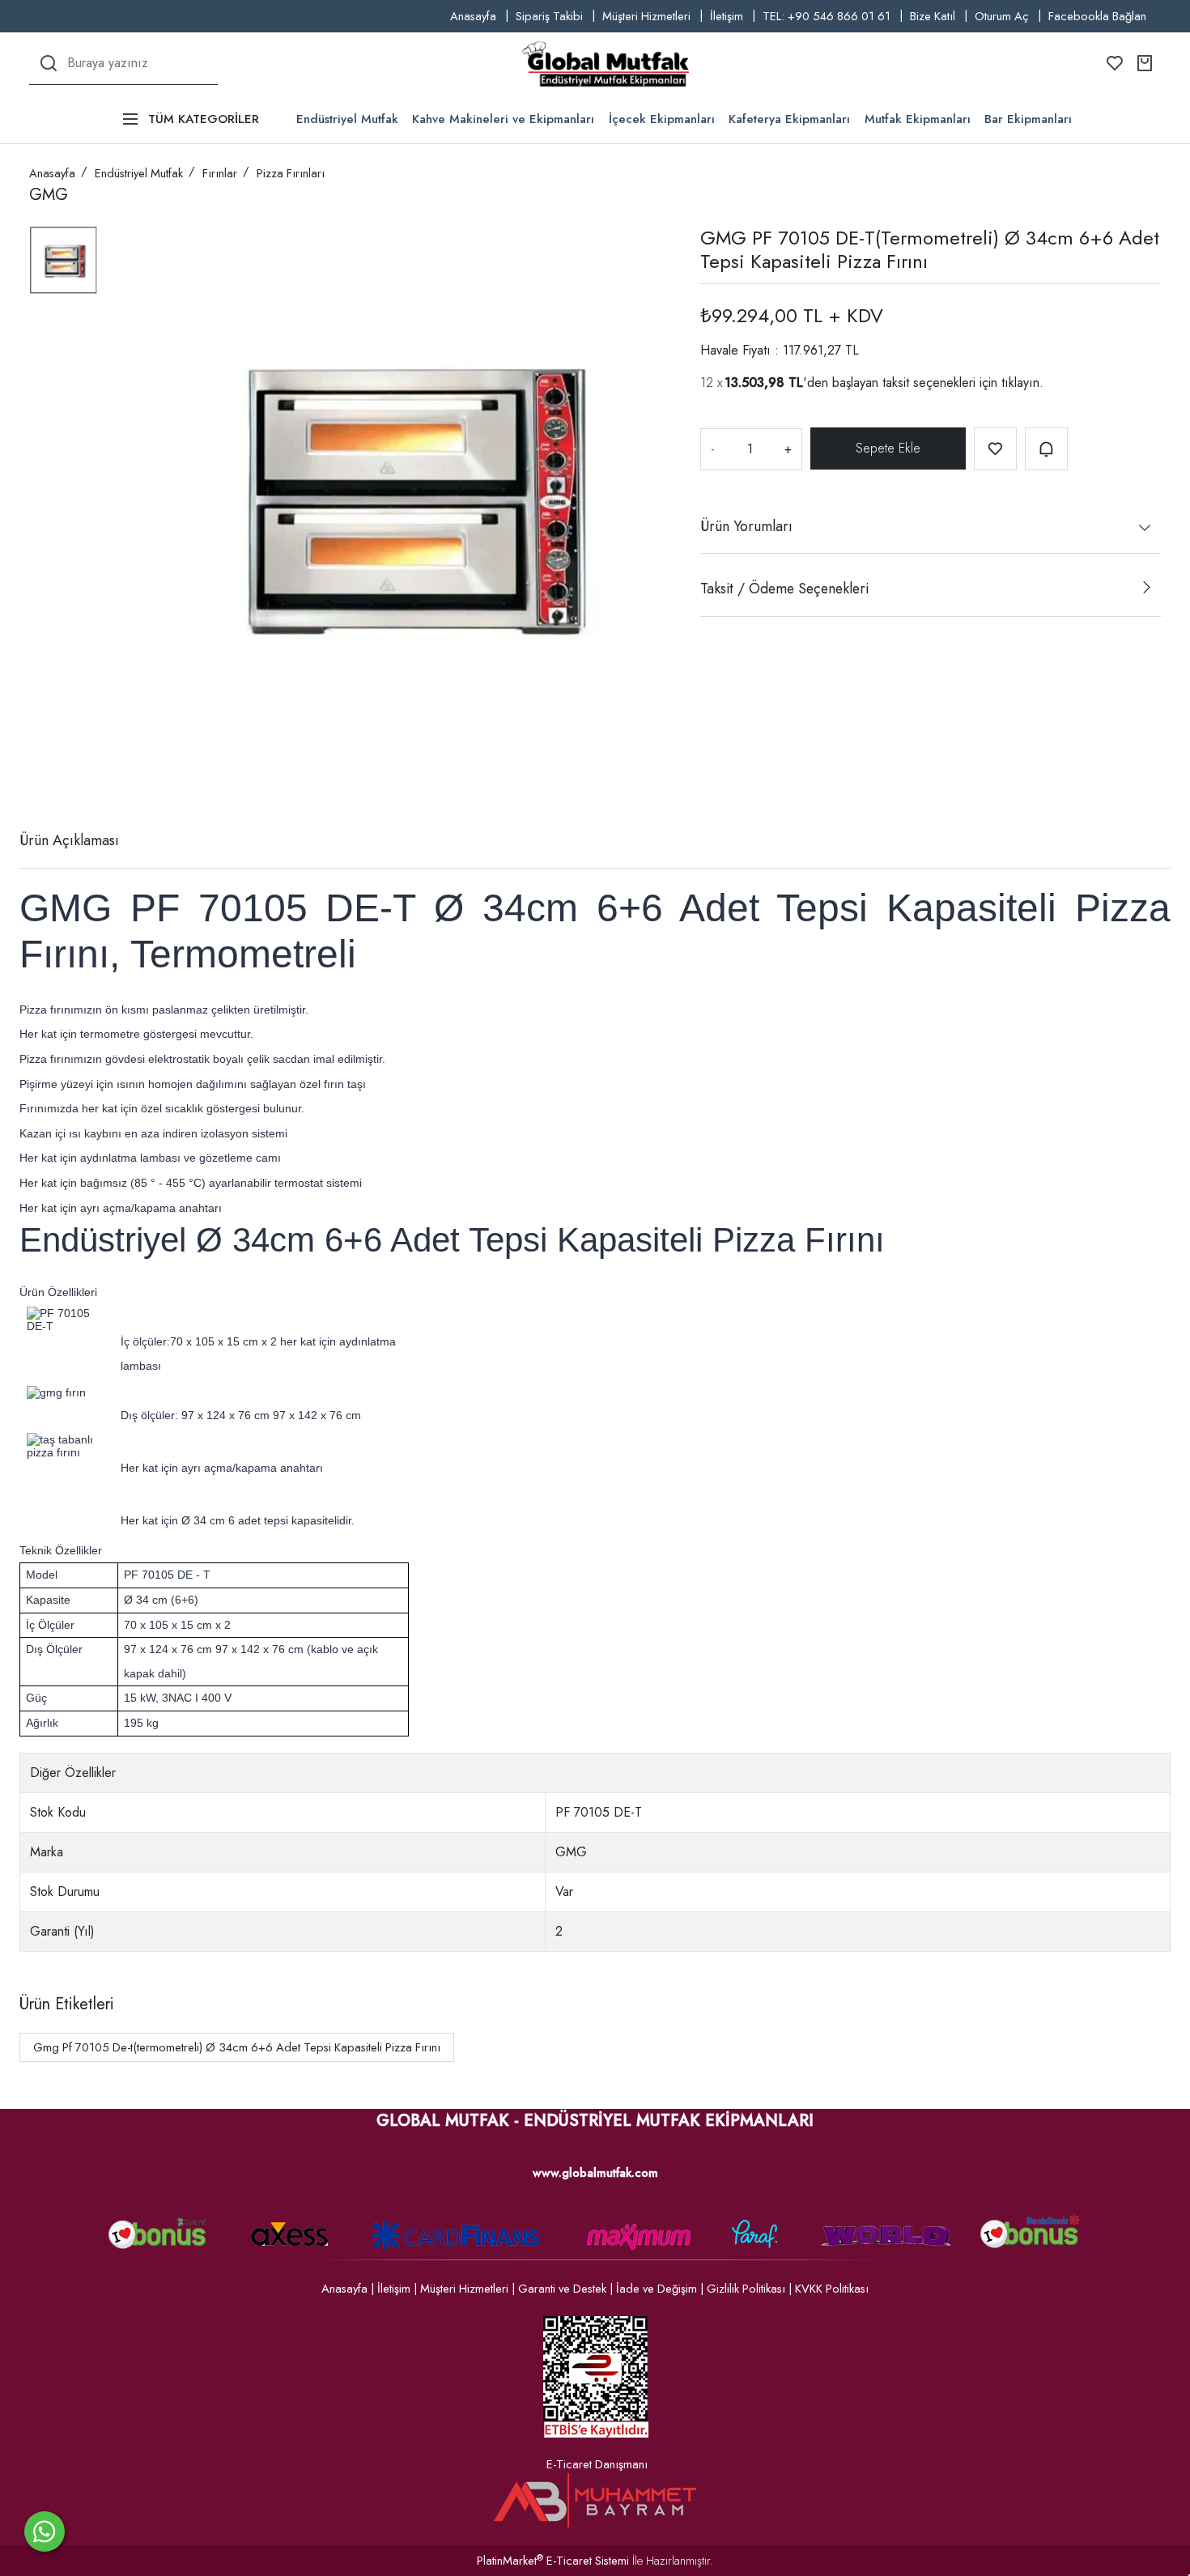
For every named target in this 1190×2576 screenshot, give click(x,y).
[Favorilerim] (1115, 63)
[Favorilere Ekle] (995, 449)
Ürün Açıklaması (69, 840)
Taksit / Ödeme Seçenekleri (784, 589)
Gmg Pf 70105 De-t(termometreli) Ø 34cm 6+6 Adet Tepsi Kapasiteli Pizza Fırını (237, 2047)
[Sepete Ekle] (888, 448)
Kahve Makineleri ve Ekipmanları (503, 119)
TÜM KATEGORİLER (204, 119)
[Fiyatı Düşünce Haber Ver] (1046, 449)
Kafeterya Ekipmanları (789, 119)
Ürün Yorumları (746, 525)
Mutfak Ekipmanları (918, 119)
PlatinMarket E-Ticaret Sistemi (553, 2561)
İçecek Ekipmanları (662, 119)
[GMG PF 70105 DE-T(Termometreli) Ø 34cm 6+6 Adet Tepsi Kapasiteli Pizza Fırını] (405, 493)
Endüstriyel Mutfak (347, 119)
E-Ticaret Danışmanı (597, 2464)
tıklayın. (1022, 382)
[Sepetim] (1145, 63)
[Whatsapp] (45, 2531)
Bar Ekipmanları (1028, 119)
